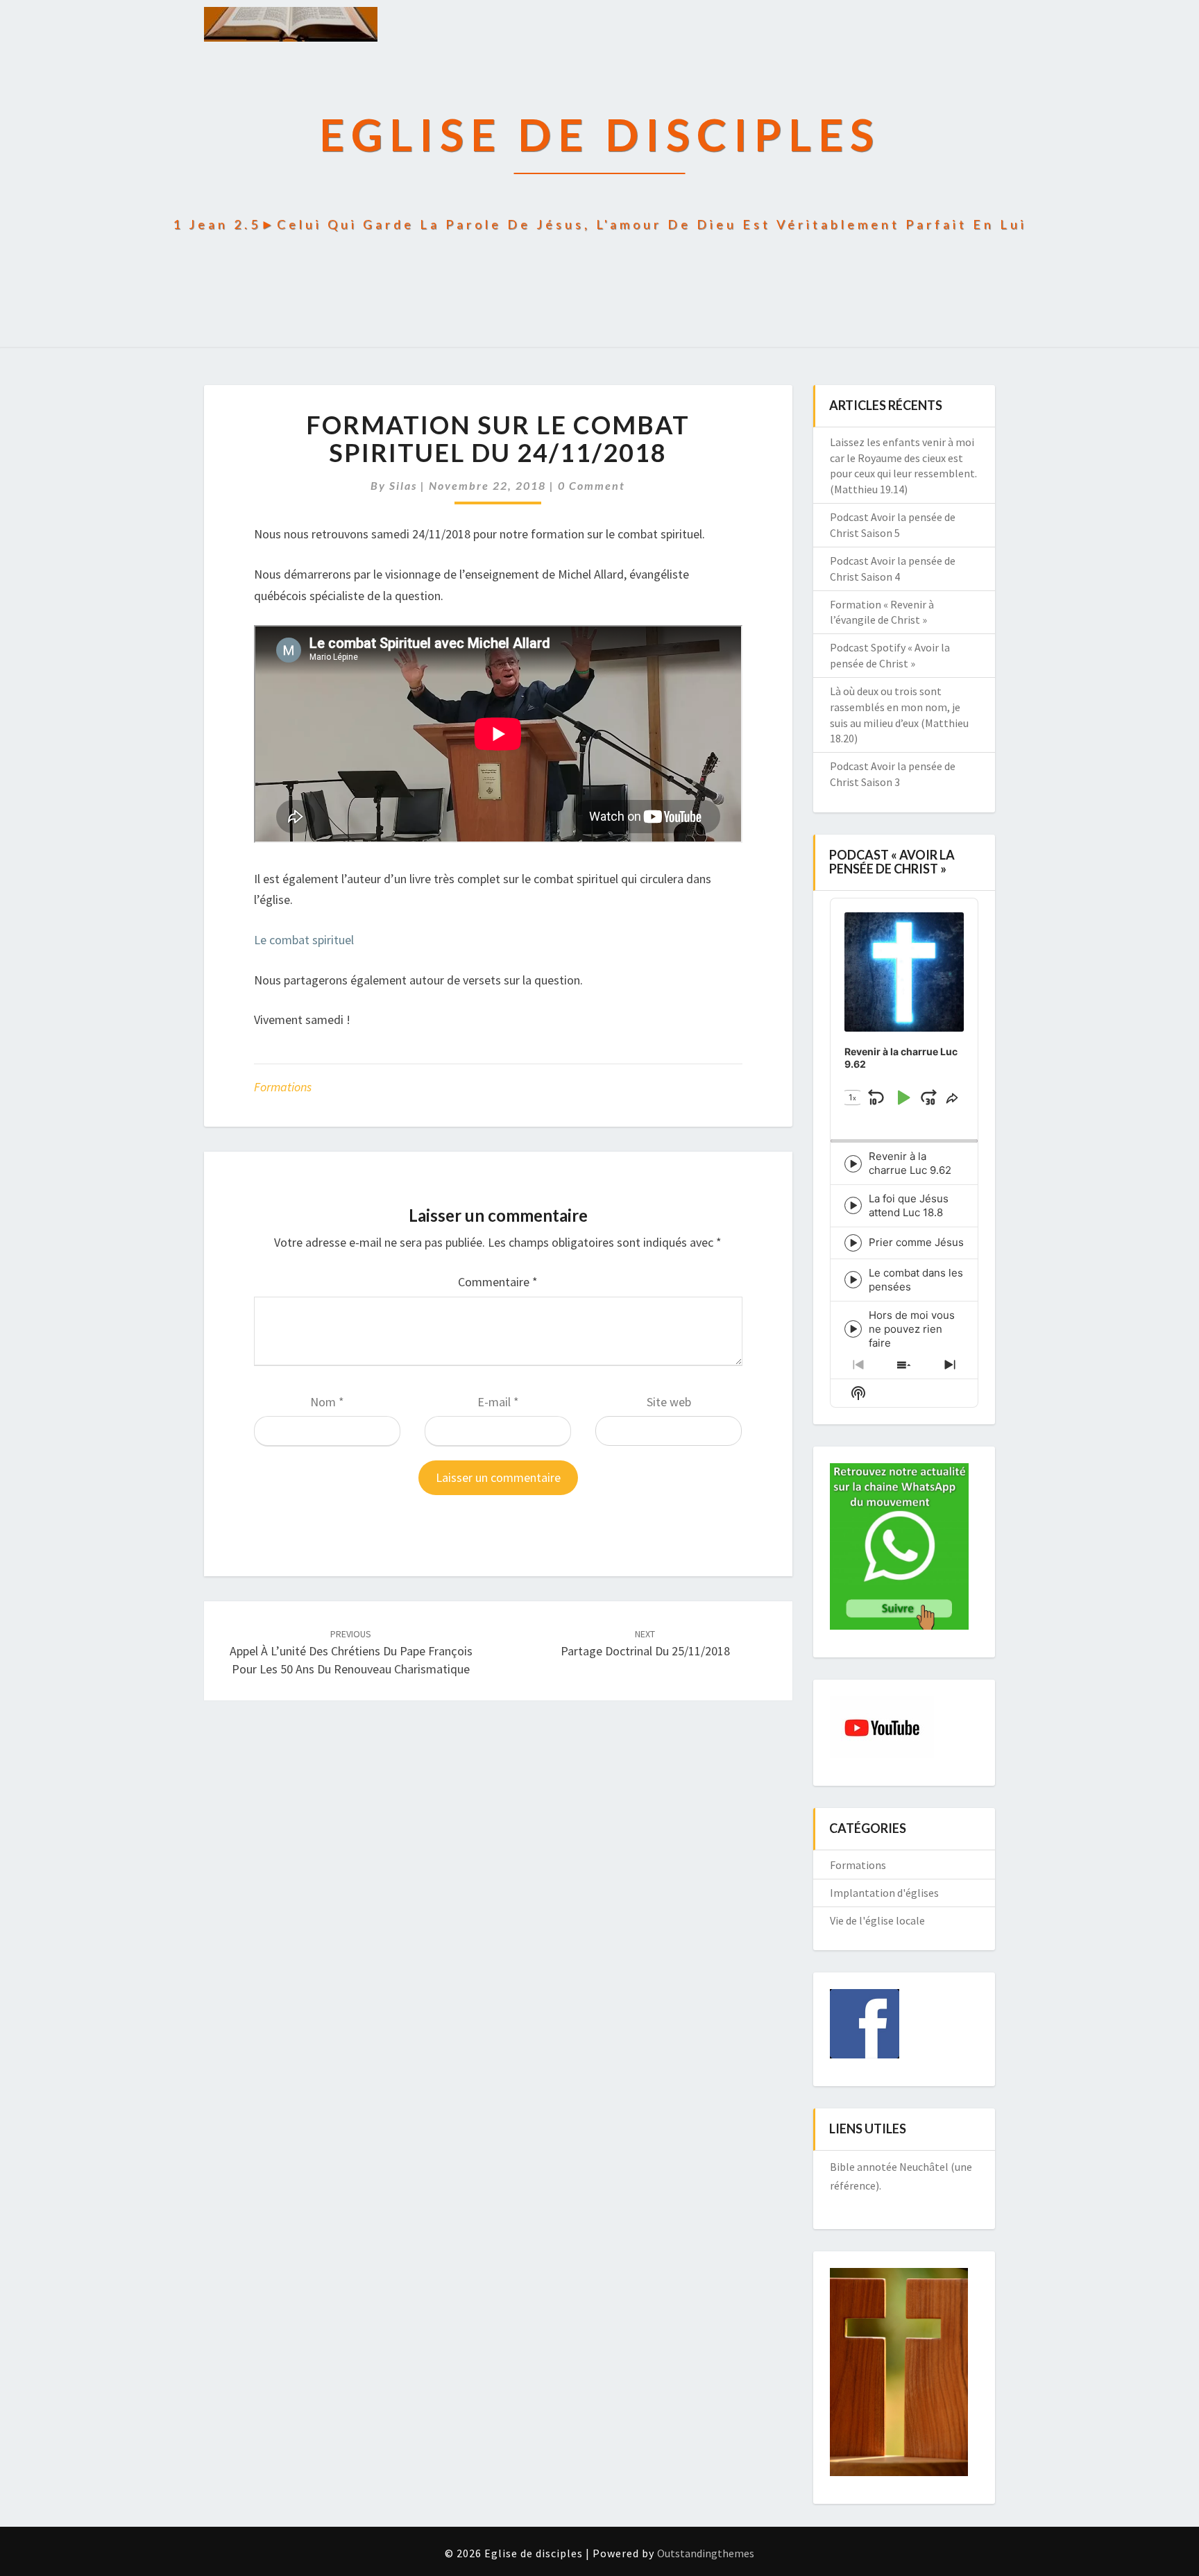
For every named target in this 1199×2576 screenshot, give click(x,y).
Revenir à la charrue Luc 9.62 (910, 1163)
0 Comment (592, 485)
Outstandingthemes (706, 2553)
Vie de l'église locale (877, 1920)
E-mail (498, 1402)
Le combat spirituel (304, 940)
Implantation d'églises (884, 1893)
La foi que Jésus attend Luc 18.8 (909, 1205)
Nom (327, 1402)
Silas (403, 485)
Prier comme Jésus (916, 1242)
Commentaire (498, 1282)
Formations (283, 1087)
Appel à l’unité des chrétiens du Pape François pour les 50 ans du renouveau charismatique (351, 1652)
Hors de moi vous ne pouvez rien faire (912, 1329)
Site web (669, 1402)
